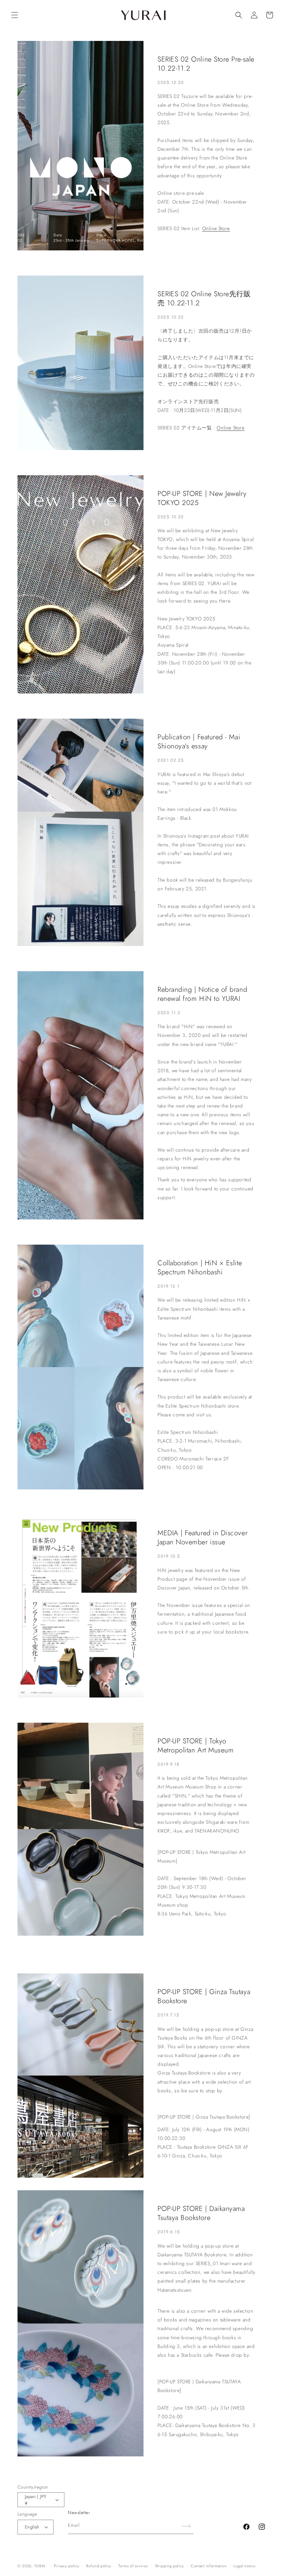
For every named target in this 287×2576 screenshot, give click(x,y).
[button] (15, 15)
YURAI (40, 2566)
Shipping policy (170, 2566)
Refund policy (99, 2566)
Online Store (216, 228)
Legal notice (244, 2566)
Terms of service (133, 2566)
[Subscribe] (186, 2526)
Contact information (209, 2566)
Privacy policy (67, 2566)
